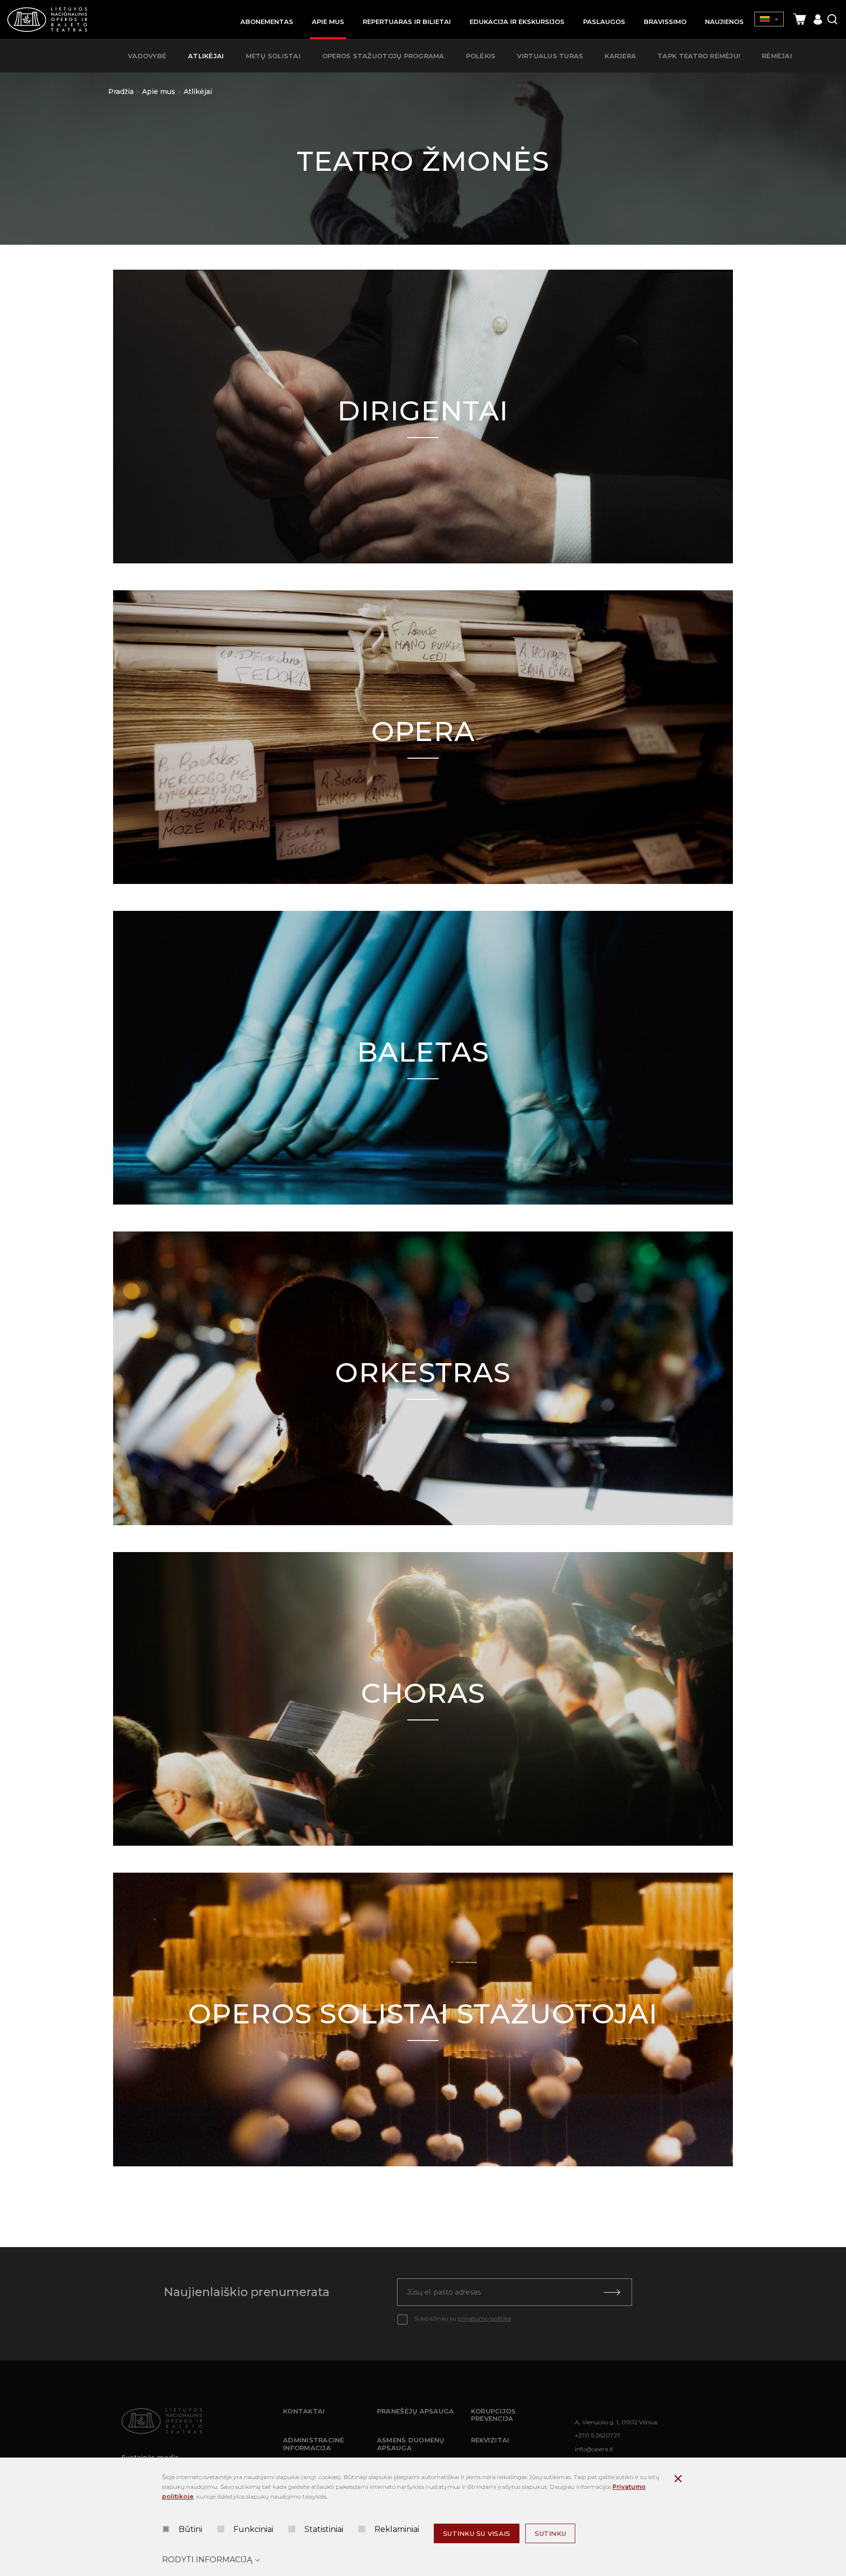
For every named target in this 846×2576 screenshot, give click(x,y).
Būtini (190, 2529)
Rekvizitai (490, 2440)
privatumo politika (484, 2318)
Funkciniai (253, 2529)
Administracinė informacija (314, 2444)
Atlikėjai (198, 92)
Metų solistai (273, 56)
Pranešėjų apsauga (415, 2411)
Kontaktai (304, 2411)
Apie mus (159, 92)
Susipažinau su (463, 2318)
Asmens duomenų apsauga (411, 2444)
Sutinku (550, 2533)
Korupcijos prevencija (493, 2415)
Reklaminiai (397, 2529)
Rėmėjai (777, 56)
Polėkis (481, 56)
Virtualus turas (550, 56)
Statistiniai (324, 2529)
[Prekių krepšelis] (799, 19)
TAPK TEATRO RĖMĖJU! (699, 56)
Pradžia (121, 92)
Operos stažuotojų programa (383, 56)
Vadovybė (147, 56)
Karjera (620, 56)
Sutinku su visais (477, 2533)
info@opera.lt (594, 2449)
